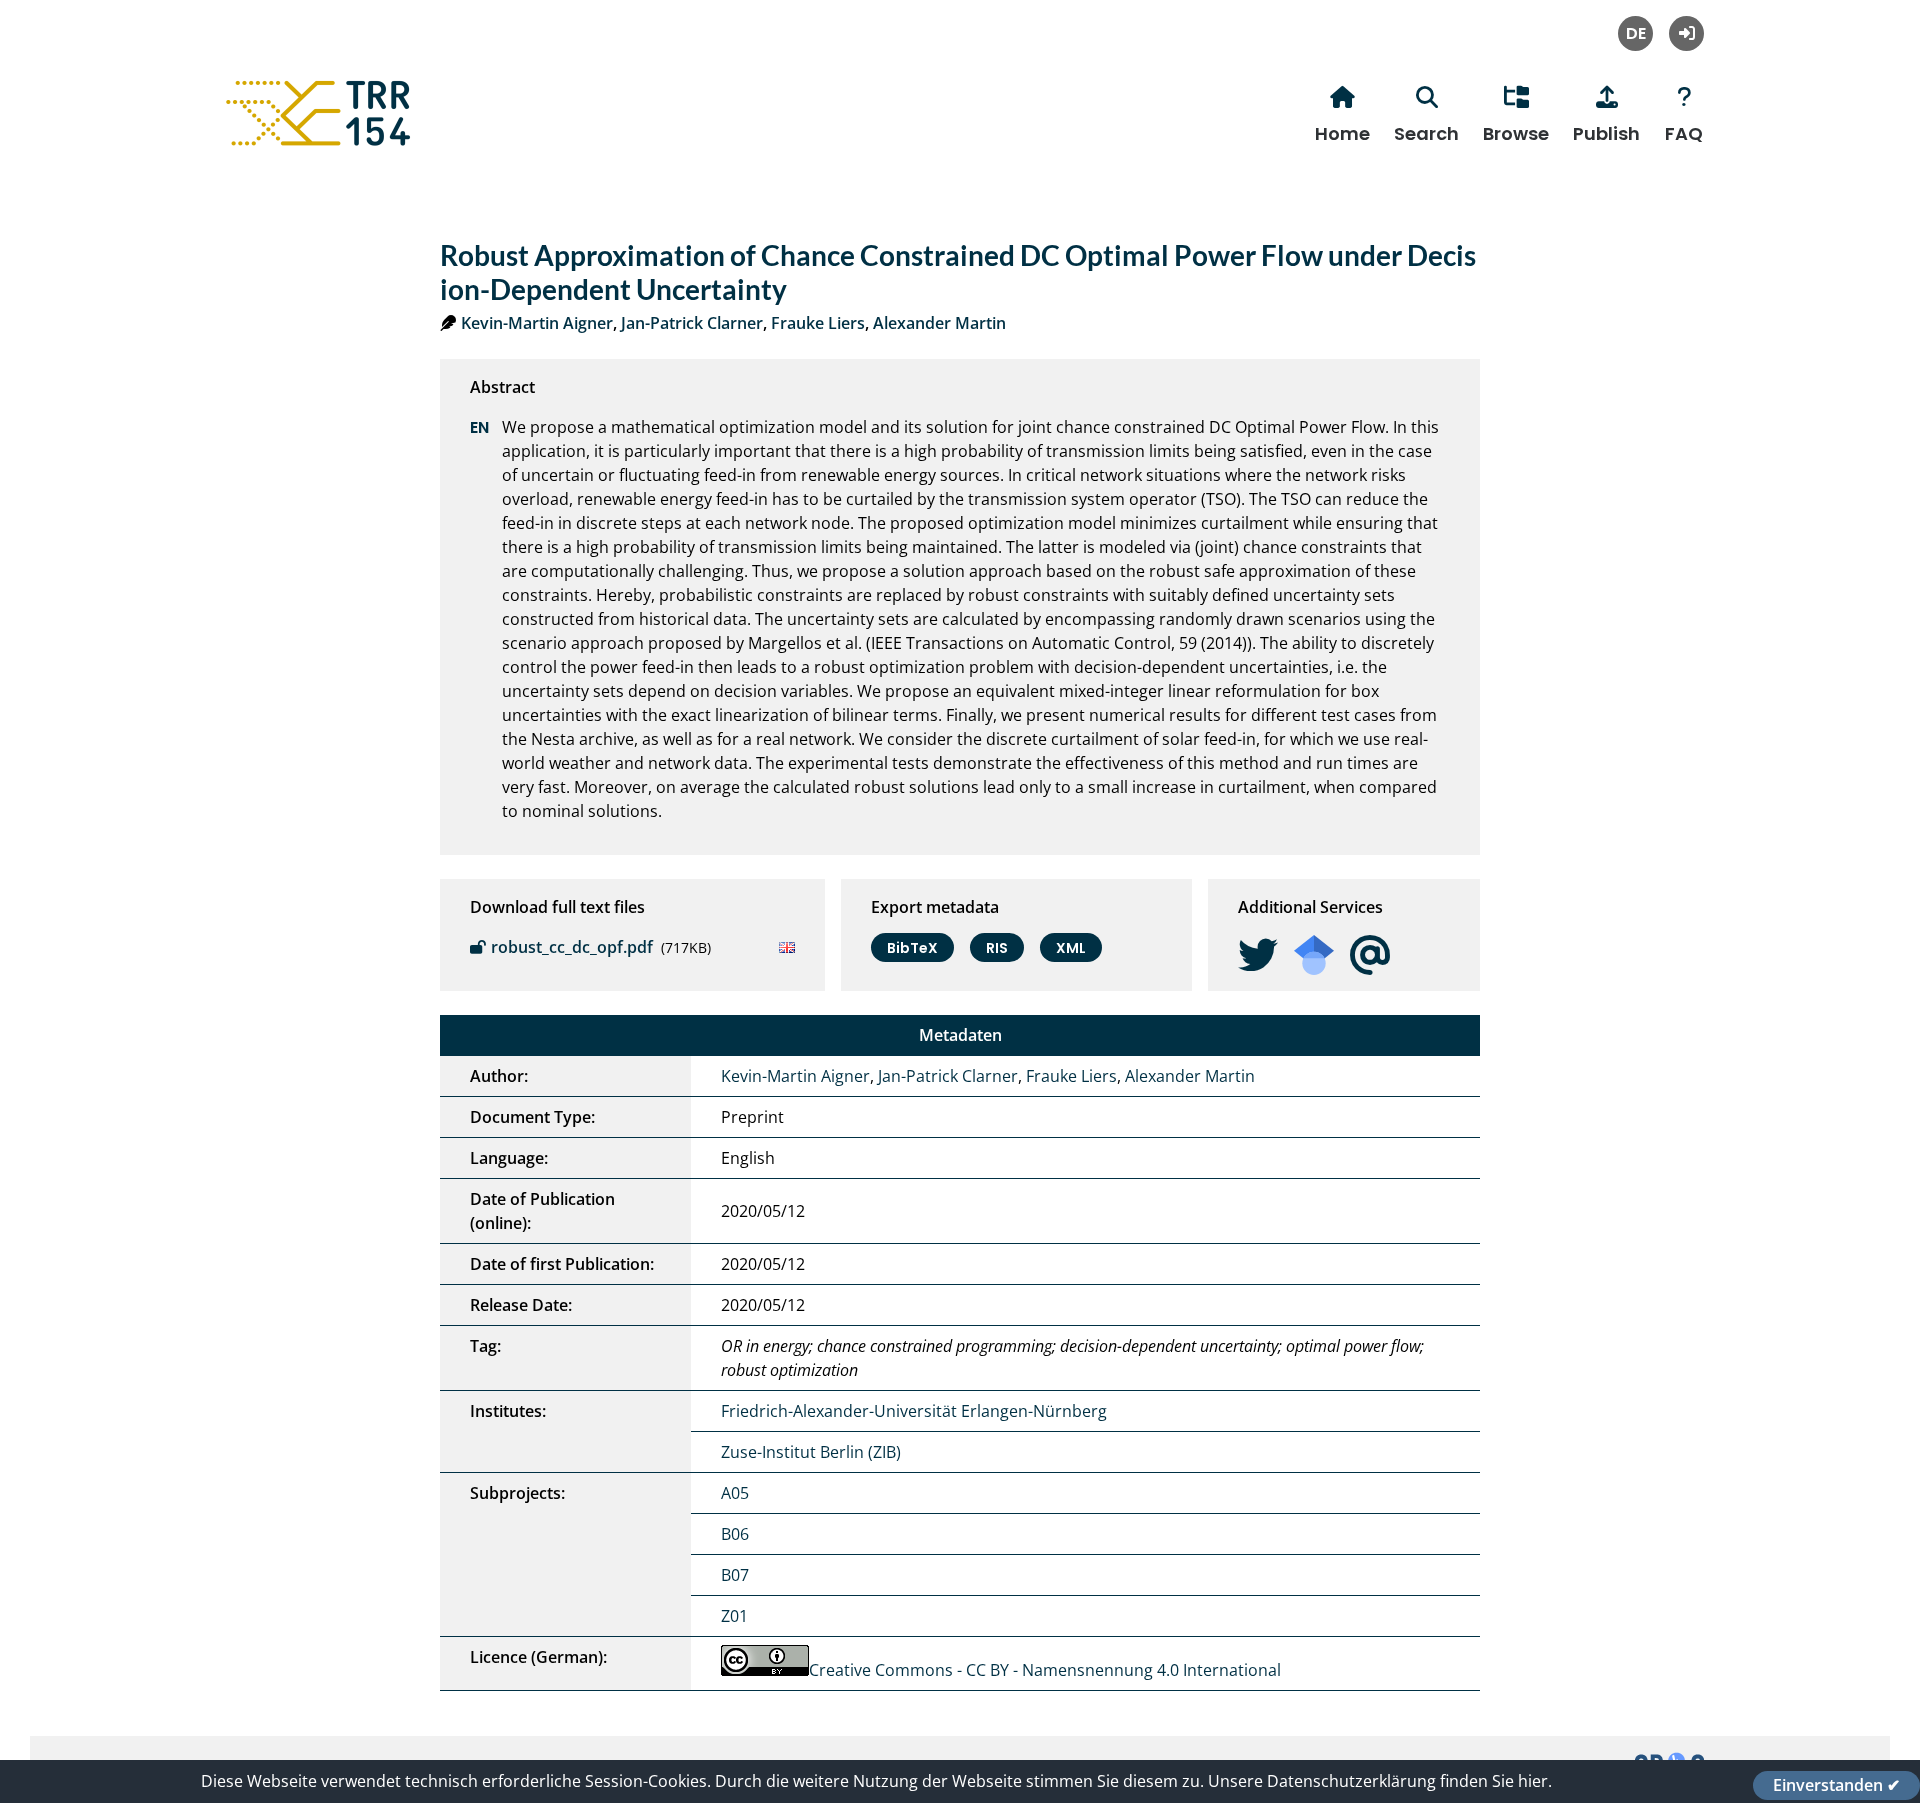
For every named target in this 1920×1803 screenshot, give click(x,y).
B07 (735, 1575)
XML (1071, 948)
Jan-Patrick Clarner (692, 323)
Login (1686, 33)
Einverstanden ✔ (1836, 1785)
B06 (735, 1534)
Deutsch (1635, 33)
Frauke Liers (818, 323)
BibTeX (912, 948)
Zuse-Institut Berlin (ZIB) (811, 1452)
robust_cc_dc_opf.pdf (572, 947)
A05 (735, 1493)
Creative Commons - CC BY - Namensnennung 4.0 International (1045, 1670)
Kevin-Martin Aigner (537, 323)
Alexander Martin (939, 323)
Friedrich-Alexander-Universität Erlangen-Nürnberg (914, 1411)
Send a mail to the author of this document (1370, 955)
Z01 (734, 1616)
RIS (997, 948)
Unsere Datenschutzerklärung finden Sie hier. (1380, 1781)
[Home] (320, 146)
